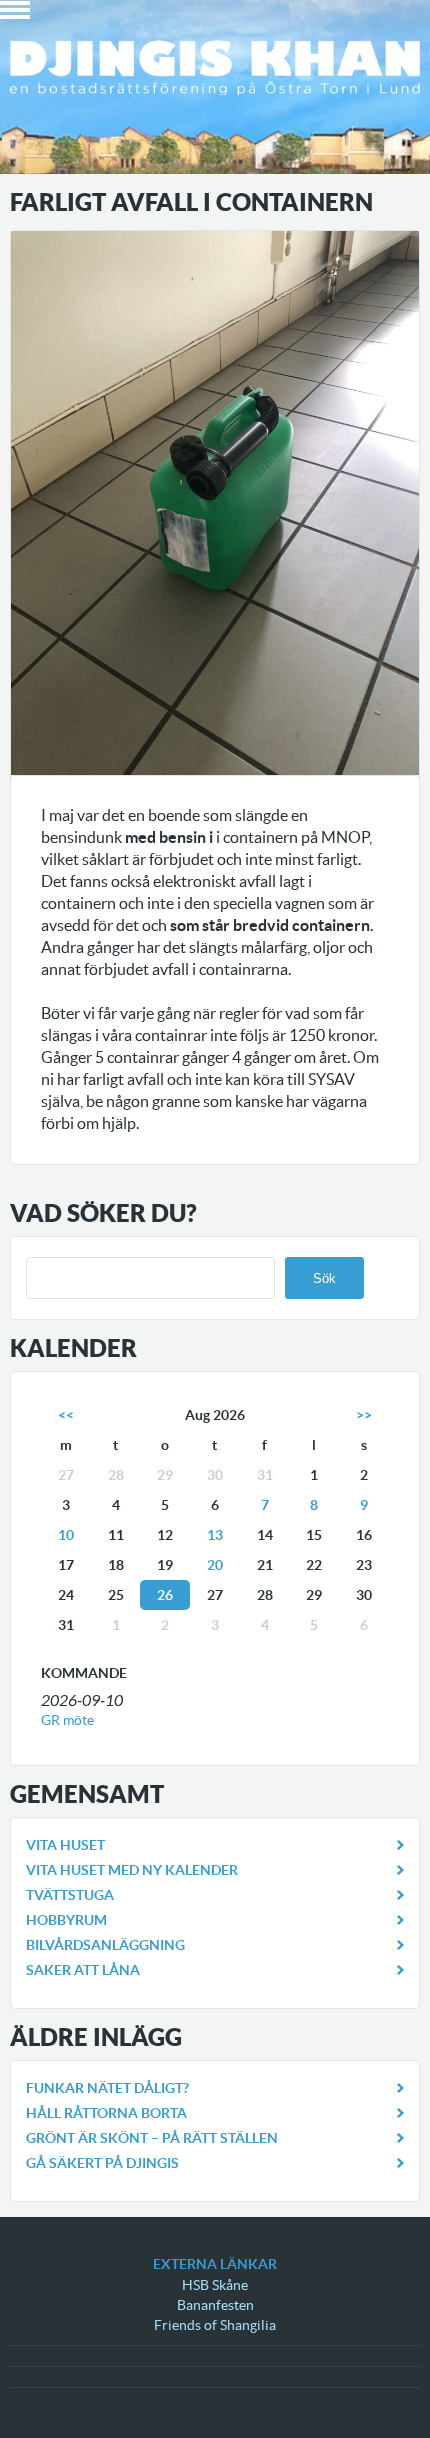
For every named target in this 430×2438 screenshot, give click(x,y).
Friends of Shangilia (215, 2325)
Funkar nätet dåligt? (107, 2088)
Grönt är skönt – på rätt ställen (152, 2138)
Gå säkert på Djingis (102, 2163)
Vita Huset (65, 1845)
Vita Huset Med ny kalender (132, 1870)
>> (364, 1415)
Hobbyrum (66, 1920)
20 (215, 1565)
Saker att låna (83, 1970)
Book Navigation (15, 10)
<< (66, 1415)
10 (66, 1535)
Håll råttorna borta (106, 2113)
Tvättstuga (70, 1895)
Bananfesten (215, 2305)
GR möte (67, 1720)
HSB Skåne (215, 2285)
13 (215, 1535)
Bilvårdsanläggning (105, 1945)
